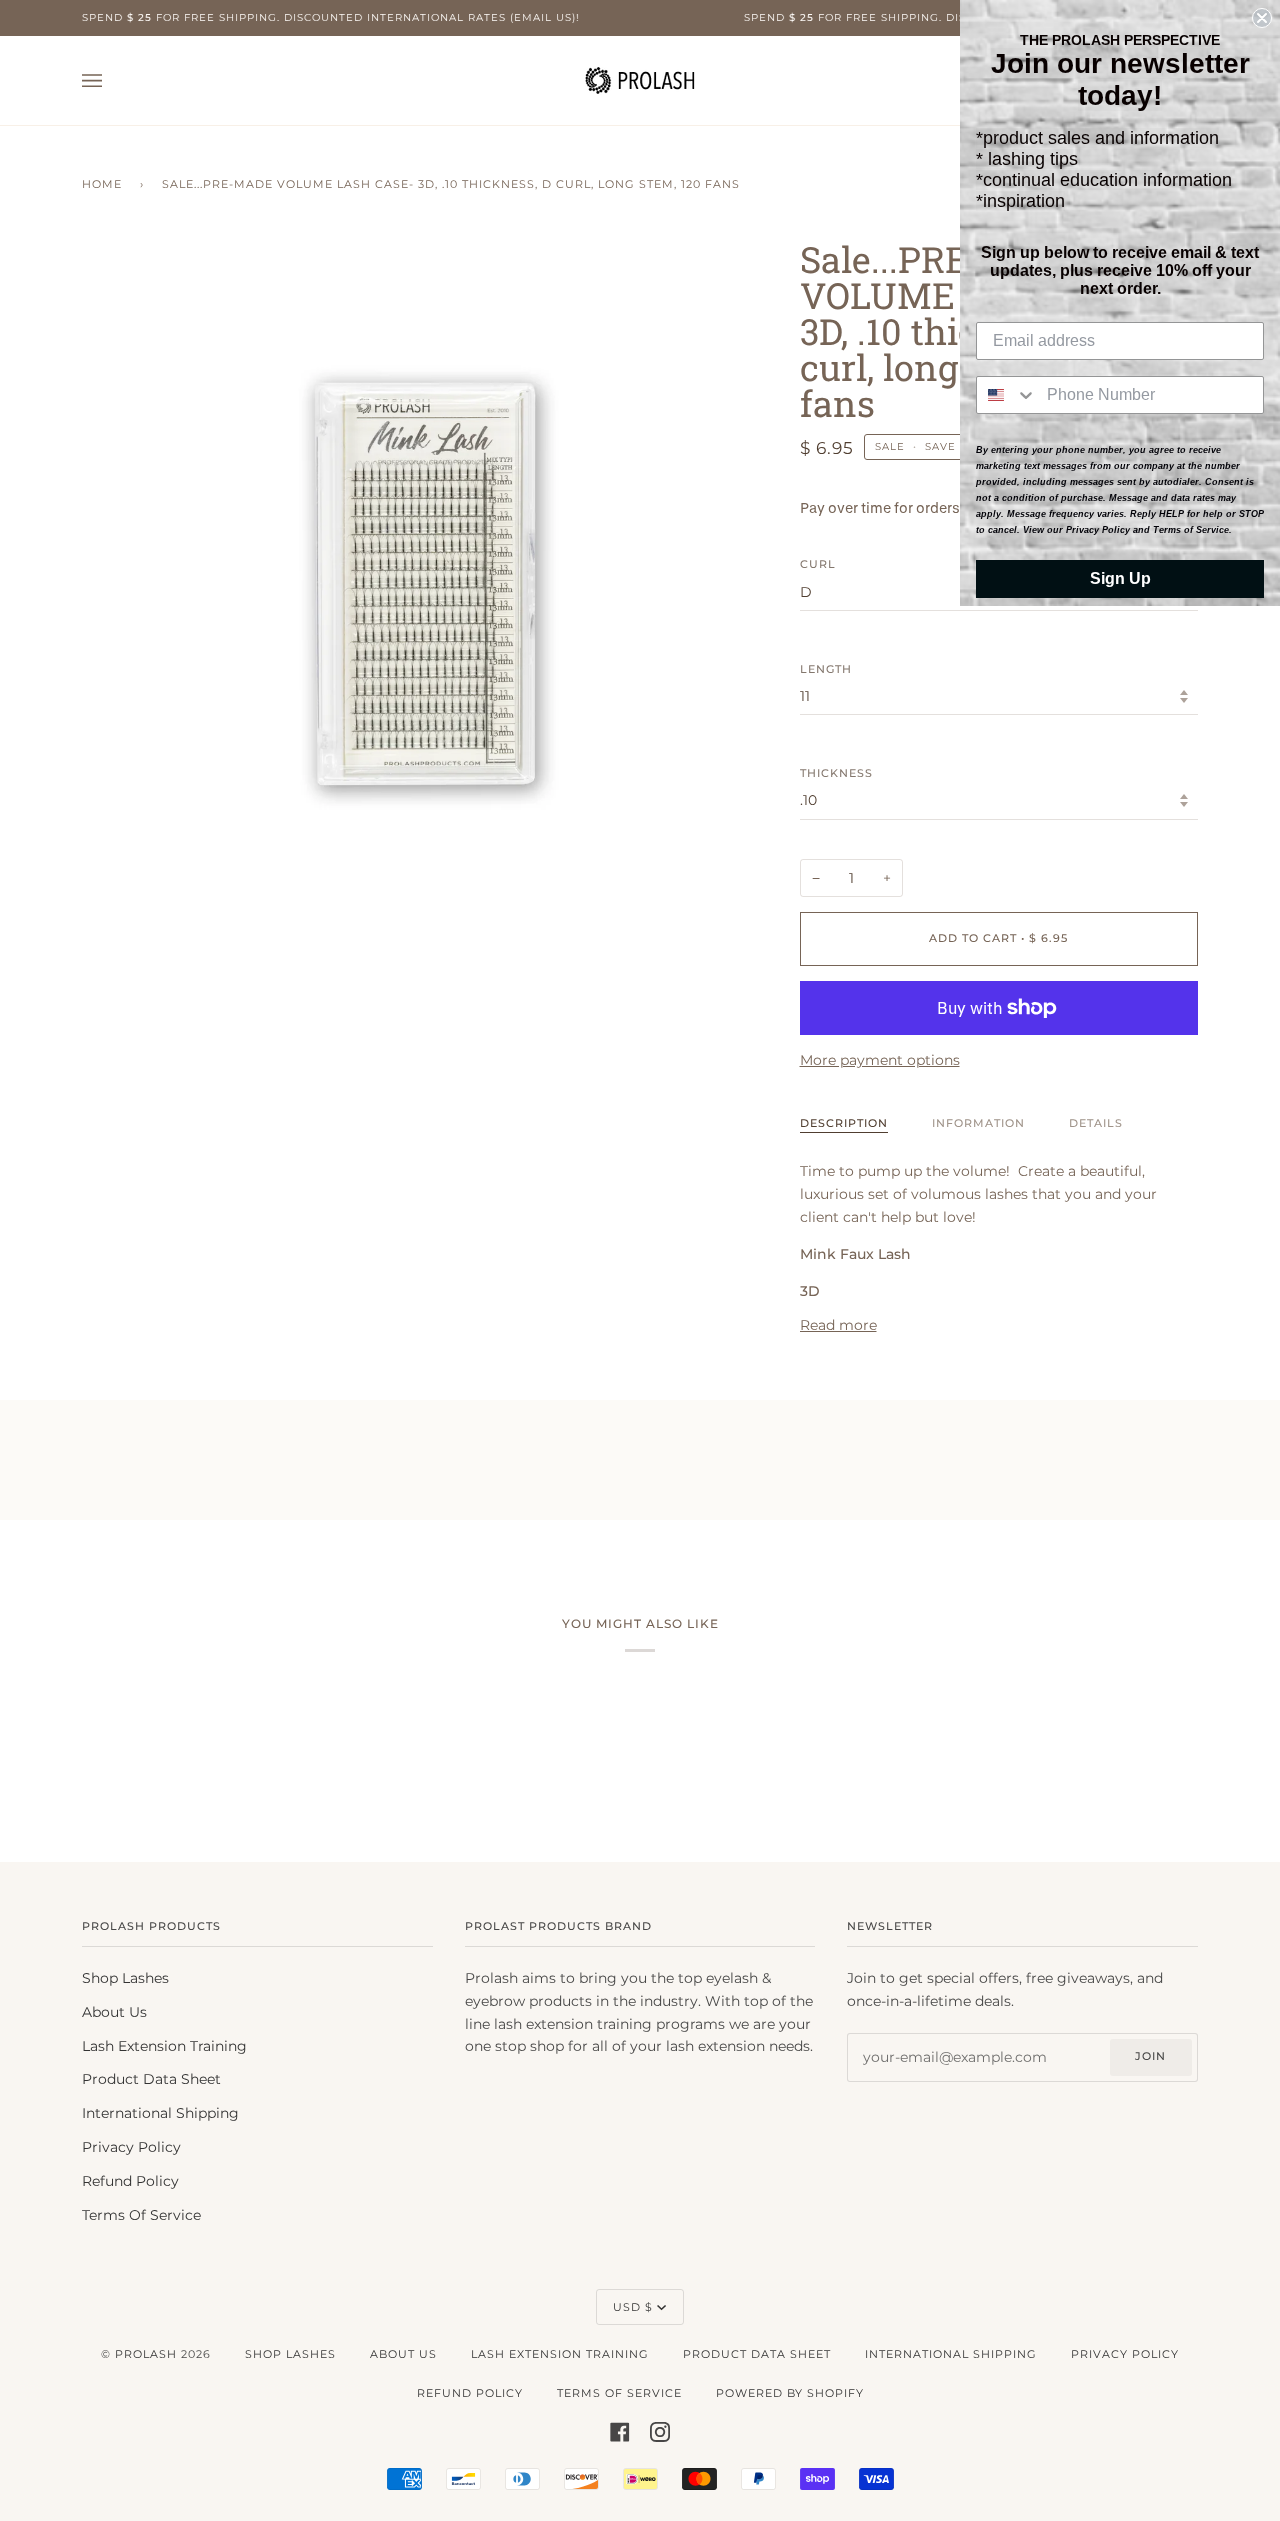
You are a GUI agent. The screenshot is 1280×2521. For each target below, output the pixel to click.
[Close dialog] (1262, 18)
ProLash (146, 2354)
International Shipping (160, 2113)
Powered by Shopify (790, 2393)
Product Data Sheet (151, 2079)
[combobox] (1007, 395)
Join (1150, 2056)
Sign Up (1120, 578)
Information (978, 1123)
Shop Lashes (125, 1978)
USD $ (633, 2307)
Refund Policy (130, 2181)
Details (1096, 1123)
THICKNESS (836, 773)
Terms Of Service (141, 2215)
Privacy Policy (131, 2147)
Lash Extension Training (164, 2046)
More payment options (880, 1060)
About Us (114, 2012)
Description (844, 1123)
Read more (838, 1325)
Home (102, 184)
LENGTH (826, 669)
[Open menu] (112, 80)
